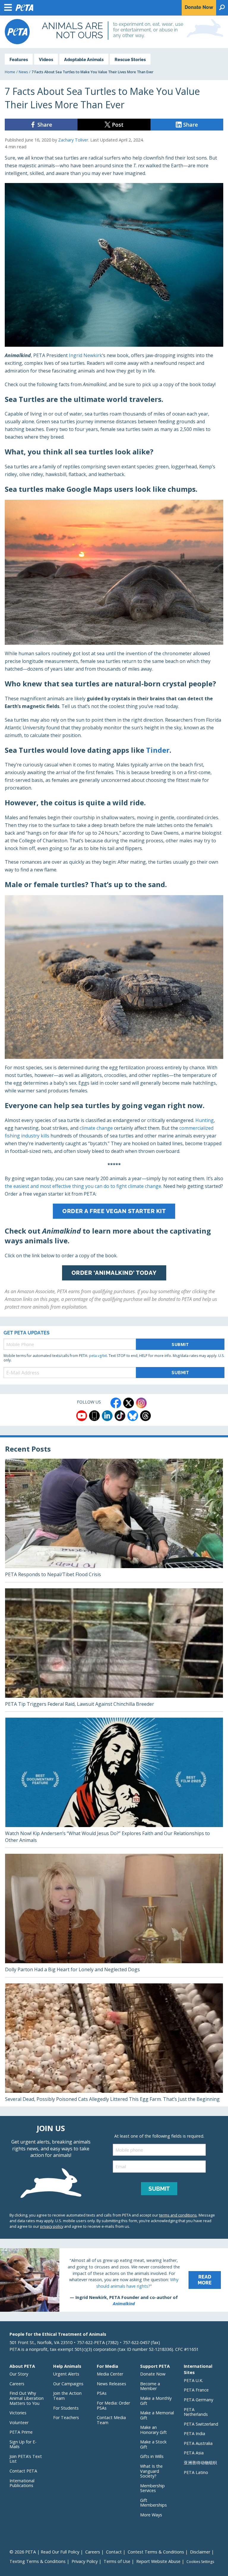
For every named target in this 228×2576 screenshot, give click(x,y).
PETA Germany (198, 2400)
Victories (18, 2413)
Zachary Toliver (73, 140)
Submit (180, 1344)
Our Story (19, 2374)
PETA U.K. (193, 2380)
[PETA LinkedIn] (107, 1416)
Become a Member (150, 2386)
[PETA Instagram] (141, 1403)
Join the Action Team (67, 2396)
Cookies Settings (200, 2562)
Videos (46, 59)
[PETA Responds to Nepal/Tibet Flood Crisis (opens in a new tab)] (114, 1520)
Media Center (110, 2374)
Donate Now (153, 2374)
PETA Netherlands (196, 2412)
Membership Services (152, 2488)
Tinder (158, 750)
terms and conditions (178, 2215)
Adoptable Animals (84, 59)
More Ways (151, 2515)
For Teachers (66, 2417)
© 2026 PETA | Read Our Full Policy (44, 2552)
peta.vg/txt (98, 1356)
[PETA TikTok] (120, 1416)
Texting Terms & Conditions (38, 2561)
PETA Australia (198, 2443)
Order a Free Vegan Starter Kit (114, 1211)
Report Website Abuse (158, 2561)
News (23, 72)
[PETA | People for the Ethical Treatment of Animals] (17, 32)
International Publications (22, 2483)
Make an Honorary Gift (153, 2430)
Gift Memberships (153, 2503)
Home (10, 72)
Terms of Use (117, 2561)
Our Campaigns (68, 2384)
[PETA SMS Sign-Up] (94, 1416)
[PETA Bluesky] (133, 1416)
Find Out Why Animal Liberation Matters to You (27, 2398)
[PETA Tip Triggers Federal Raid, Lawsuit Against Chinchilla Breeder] (114, 1650)
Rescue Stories (130, 59)
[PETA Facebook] (116, 1403)
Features (19, 59)
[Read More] (114, 2280)
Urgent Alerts (66, 2374)
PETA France (196, 2390)
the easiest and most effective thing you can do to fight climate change (83, 1186)
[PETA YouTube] (82, 1416)
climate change (96, 1128)
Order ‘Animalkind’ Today (114, 1273)
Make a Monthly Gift (156, 2401)
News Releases (111, 2384)
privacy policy (52, 2226)
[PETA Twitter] (129, 1403)
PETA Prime (21, 2432)
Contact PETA (23, 2471)
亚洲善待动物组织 (200, 2463)
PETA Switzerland (201, 2424)
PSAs (102, 2393)
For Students (66, 2408)
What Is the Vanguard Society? (151, 2471)
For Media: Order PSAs (113, 2405)
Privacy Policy (85, 2561)
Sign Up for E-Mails (23, 2444)
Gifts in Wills (152, 2456)
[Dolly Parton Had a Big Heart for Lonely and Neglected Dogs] (114, 1915)
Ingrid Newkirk (85, 355)
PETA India (194, 2433)
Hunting (205, 1120)
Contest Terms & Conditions (156, 2552)
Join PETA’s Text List (26, 2459)
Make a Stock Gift (153, 2444)
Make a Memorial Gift (157, 2415)
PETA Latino (196, 2472)
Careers (17, 2384)
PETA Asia (194, 2453)
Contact (114, 2552)
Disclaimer (200, 2552)
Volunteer (19, 2423)
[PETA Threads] (145, 1416)
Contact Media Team (111, 2420)
